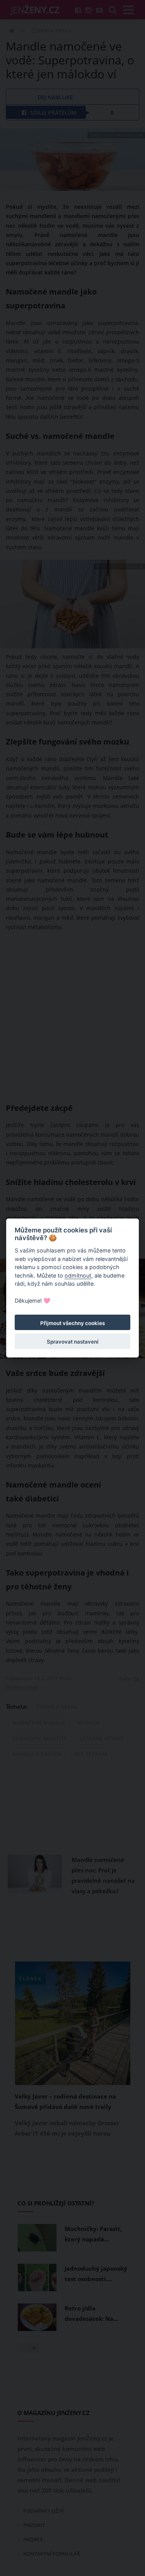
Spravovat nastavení (73, 1342)
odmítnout (78, 1275)
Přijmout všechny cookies (72, 1323)
